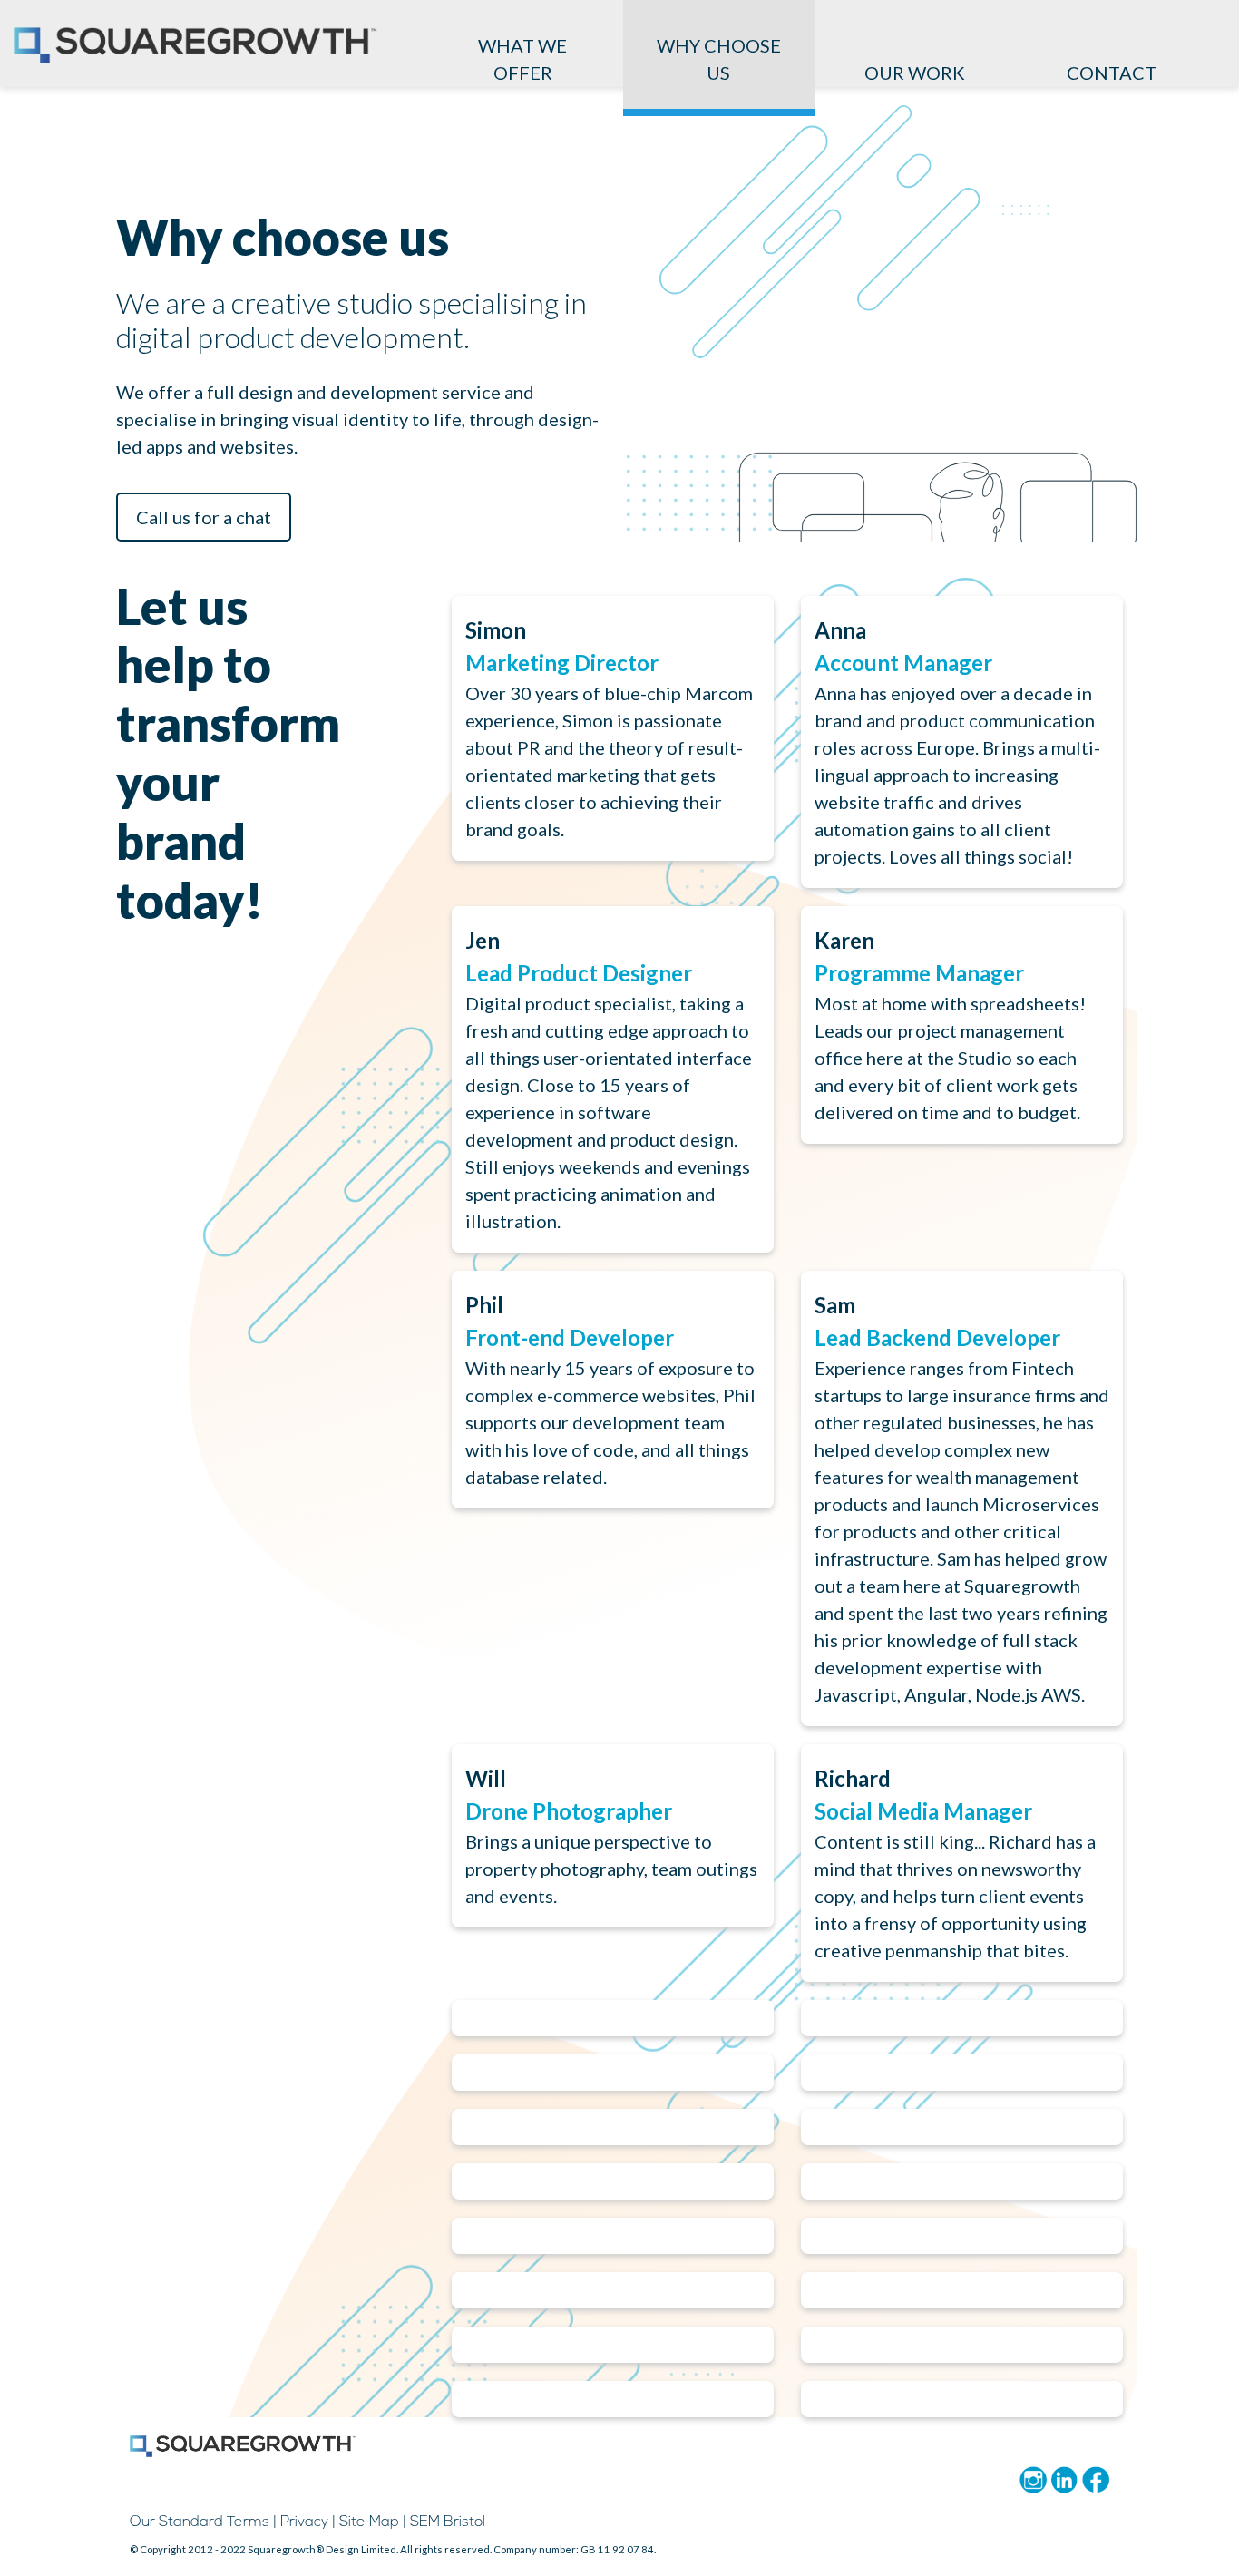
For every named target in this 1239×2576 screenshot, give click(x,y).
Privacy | (308, 2522)
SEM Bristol (448, 2522)
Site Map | (373, 2522)
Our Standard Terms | (203, 2522)
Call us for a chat (204, 517)
